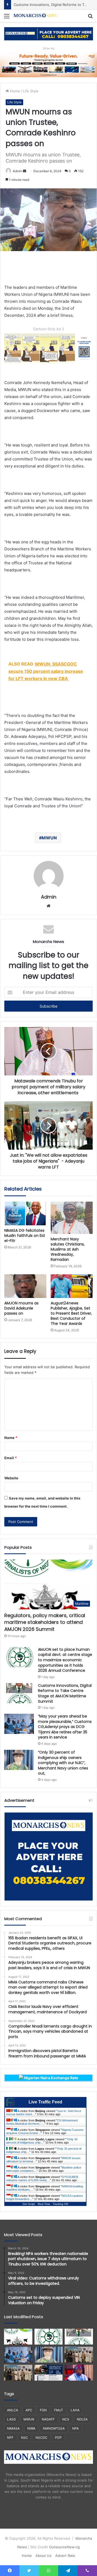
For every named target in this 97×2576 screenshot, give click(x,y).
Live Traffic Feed (45, 2102)
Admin (17, 171)
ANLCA (13, 2410)
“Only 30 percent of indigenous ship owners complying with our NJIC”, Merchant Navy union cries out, (63, 1763)
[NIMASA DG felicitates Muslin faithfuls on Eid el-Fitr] (25, 1213)
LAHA (75, 2410)
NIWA (31, 2428)
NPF (10, 2438)
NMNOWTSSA (54, 2428)
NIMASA (13, 2428)
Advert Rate (65, 2556)
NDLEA (82, 2419)
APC (29, 2410)
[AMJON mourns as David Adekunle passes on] (25, 1286)
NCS (66, 2419)
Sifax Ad (49, 48)
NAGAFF (48, 2419)
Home (14, 91)
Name (11, 1438)
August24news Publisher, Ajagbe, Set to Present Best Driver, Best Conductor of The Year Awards (71, 1313)
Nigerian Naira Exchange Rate (51, 2078)
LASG (11, 2419)
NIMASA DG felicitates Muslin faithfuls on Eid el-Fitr (25, 1236)
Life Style (31, 91)
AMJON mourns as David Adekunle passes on (21, 1308)
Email (11, 1458)
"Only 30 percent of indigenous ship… (42, 2141)
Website (11, 1478)
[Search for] (90, 18)
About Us (44, 2556)
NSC (25, 2438)
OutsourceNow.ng (64, 2547)
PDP (58, 2438)
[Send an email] (25, 171)
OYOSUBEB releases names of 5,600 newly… (42, 2179)
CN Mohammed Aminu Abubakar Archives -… (42, 2122)
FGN (43, 2410)
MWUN (49, 838)
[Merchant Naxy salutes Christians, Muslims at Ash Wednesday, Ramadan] (72, 1218)
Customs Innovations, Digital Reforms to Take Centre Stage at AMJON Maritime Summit (65, 1693)
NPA (75, 2428)
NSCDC (41, 2438)
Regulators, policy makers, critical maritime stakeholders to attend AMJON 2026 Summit (45, 1622)
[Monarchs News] (35, 16)
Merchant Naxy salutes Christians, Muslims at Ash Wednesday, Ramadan (68, 1249)
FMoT (59, 2410)
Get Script (29, 2204)
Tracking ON (60, 2204)
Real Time (44, 2204)
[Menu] (7, 18)
